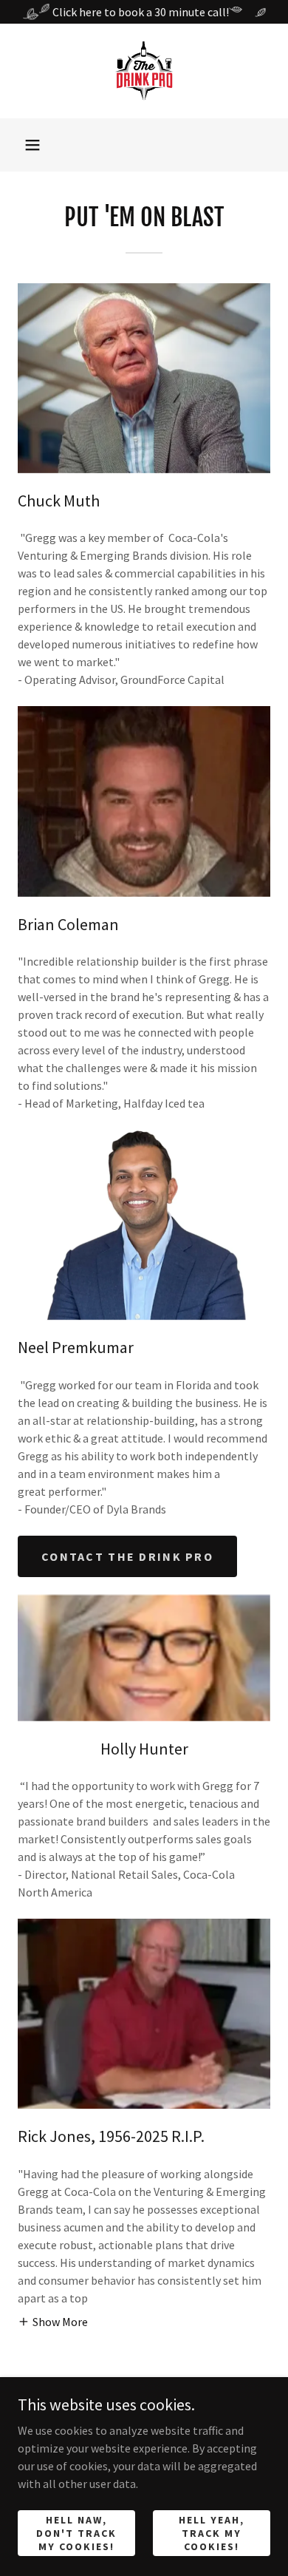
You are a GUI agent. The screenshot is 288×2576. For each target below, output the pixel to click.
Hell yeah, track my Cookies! (212, 2532)
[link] (144, 71)
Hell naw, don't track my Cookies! (76, 2532)
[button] (32, 145)
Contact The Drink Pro (127, 1556)
